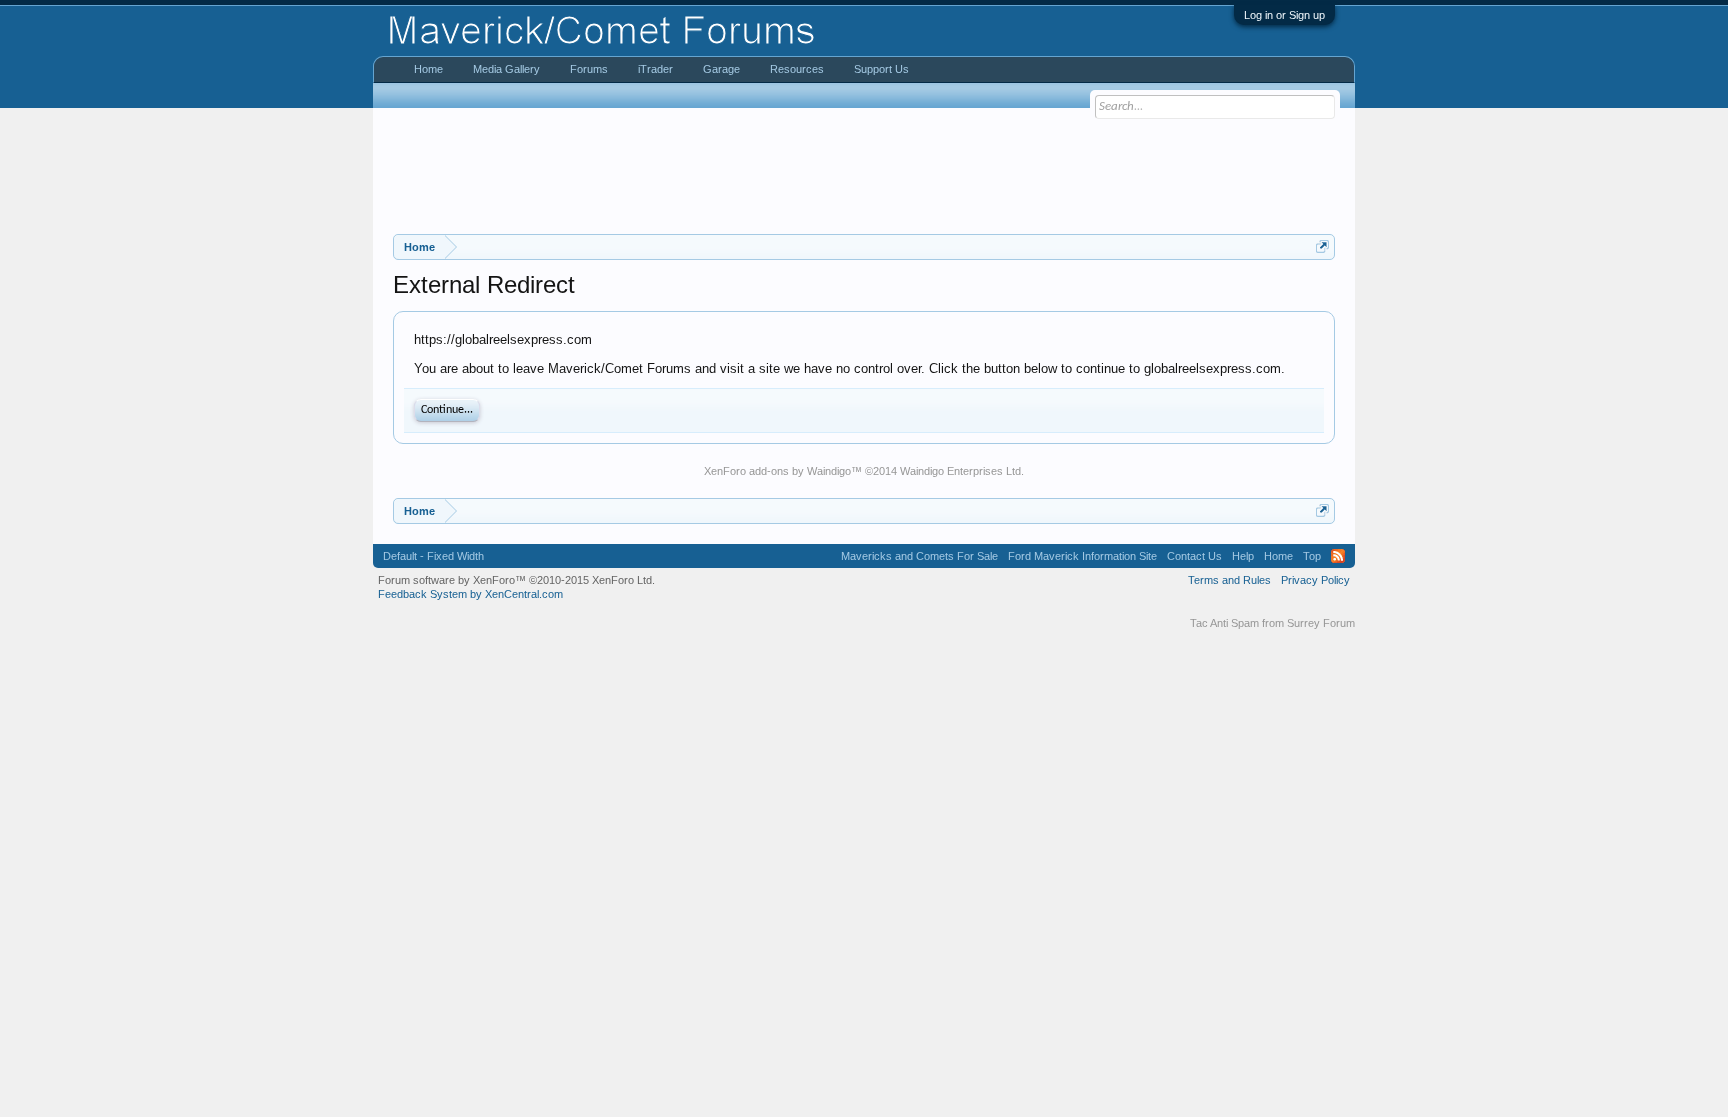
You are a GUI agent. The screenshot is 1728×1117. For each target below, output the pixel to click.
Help (1243, 556)
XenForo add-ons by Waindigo (777, 471)
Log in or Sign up (1284, 15)
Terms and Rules (1229, 580)
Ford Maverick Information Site (1082, 556)
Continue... (447, 410)
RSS (1338, 556)
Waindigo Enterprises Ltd (960, 471)
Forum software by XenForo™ (516, 580)
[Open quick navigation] (1322, 246)
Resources (797, 69)
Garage (721, 69)
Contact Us (1194, 556)
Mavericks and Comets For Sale (919, 556)
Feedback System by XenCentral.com (470, 594)
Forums (589, 69)
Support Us (881, 69)
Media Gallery (506, 69)
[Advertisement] (864, 171)
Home (428, 69)
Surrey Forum (1321, 623)
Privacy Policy (1315, 580)
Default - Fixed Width (433, 556)
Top (1312, 556)
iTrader (655, 69)
